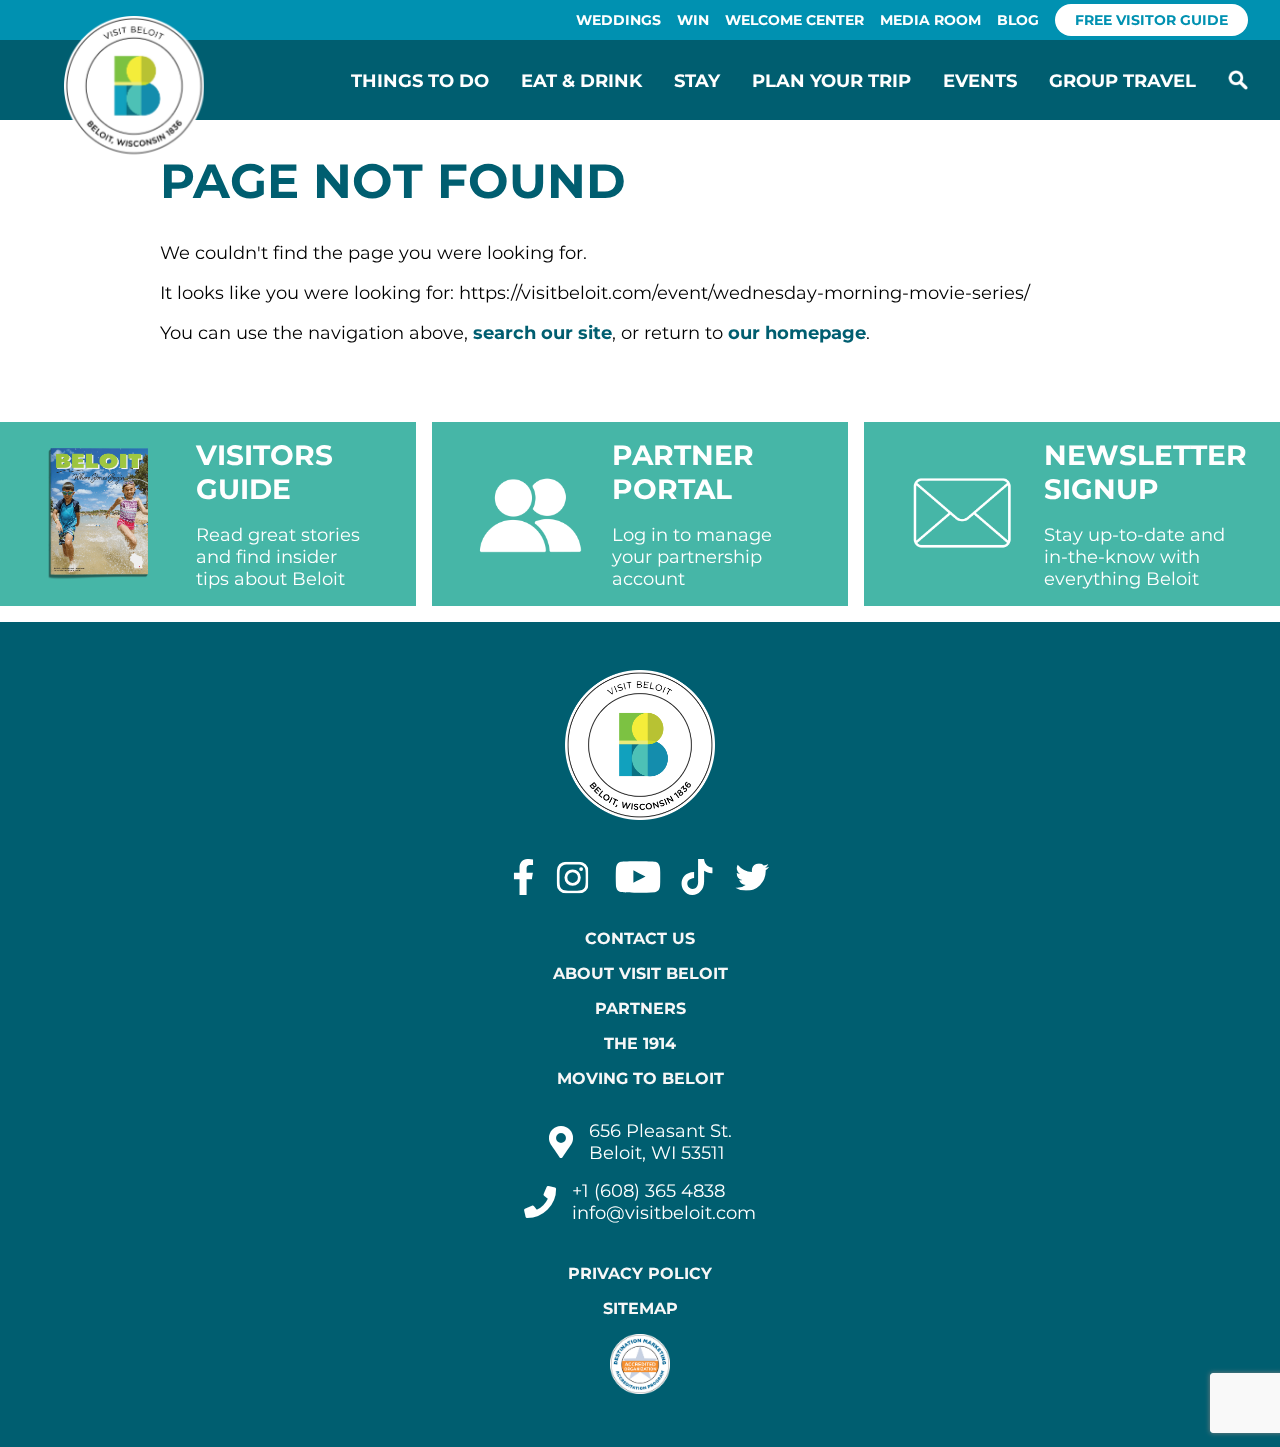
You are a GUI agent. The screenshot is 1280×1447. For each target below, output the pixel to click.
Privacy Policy (640, 1273)
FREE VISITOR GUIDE (1151, 20)
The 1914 (640, 1043)
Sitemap (640, 1308)
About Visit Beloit (640, 973)
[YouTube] (638, 877)
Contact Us (640, 938)
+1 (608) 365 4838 (648, 1191)
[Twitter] (752, 877)
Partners (640, 1008)
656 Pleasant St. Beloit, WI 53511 (660, 1142)
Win (693, 20)
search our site (542, 333)
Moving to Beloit (640, 1078)
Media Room (930, 20)
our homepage (797, 333)
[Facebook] (523, 877)
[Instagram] (572, 877)
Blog (1018, 20)
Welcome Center (794, 20)
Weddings (618, 20)
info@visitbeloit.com (664, 1213)
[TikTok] (697, 877)
